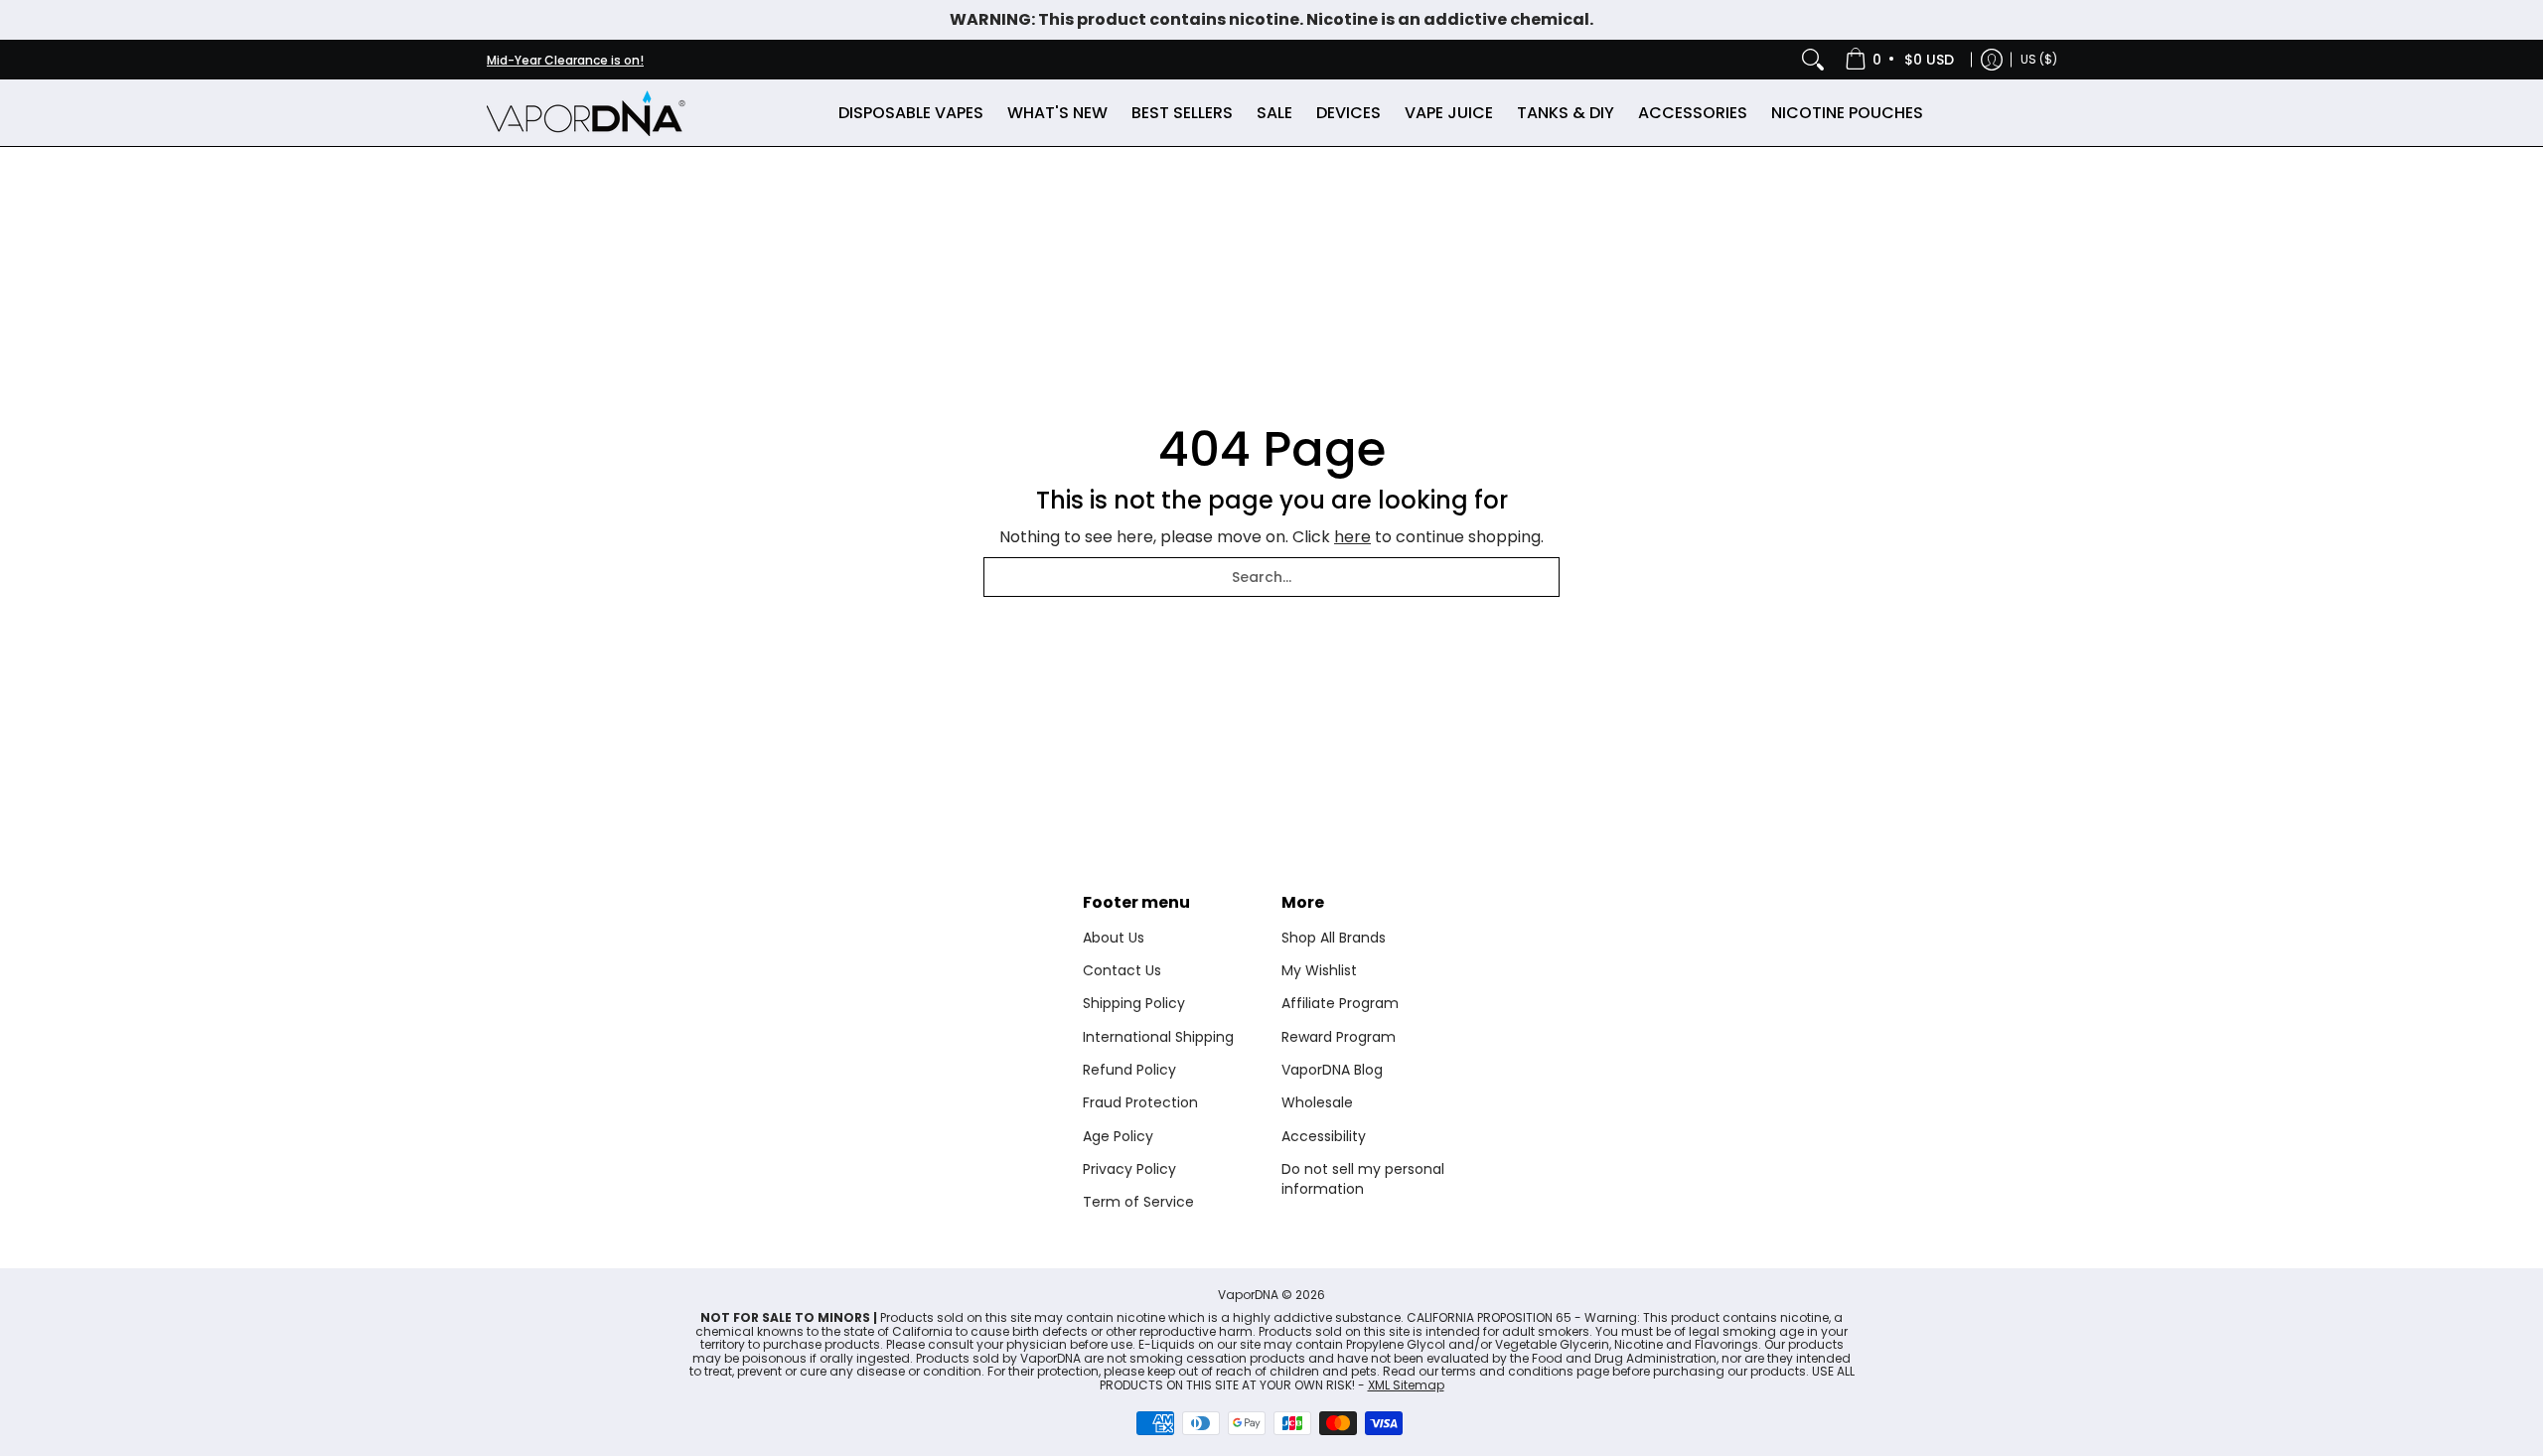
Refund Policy (1129, 1070)
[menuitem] (1901, 60)
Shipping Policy (1134, 1003)
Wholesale (1317, 1102)
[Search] (1813, 60)
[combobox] (1271, 577)
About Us (1114, 938)
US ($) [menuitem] (2039, 59)
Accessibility (1324, 1136)
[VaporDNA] (586, 113)
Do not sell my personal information (1363, 1179)
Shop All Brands (1334, 938)
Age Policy (1118, 1136)
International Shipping (1158, 1037)
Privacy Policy (1129, 1169)
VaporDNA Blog (1332, 1070)
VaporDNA (1248, 1295)
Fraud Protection (1140, 1102)
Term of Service (1138, 1202)
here (1352, 537)
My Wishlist (1319, 970)
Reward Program (1339, 1037)
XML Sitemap (1406, 1385)
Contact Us (1122, 970)
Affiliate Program (1340, 1003)
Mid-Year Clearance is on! (565, 60)
